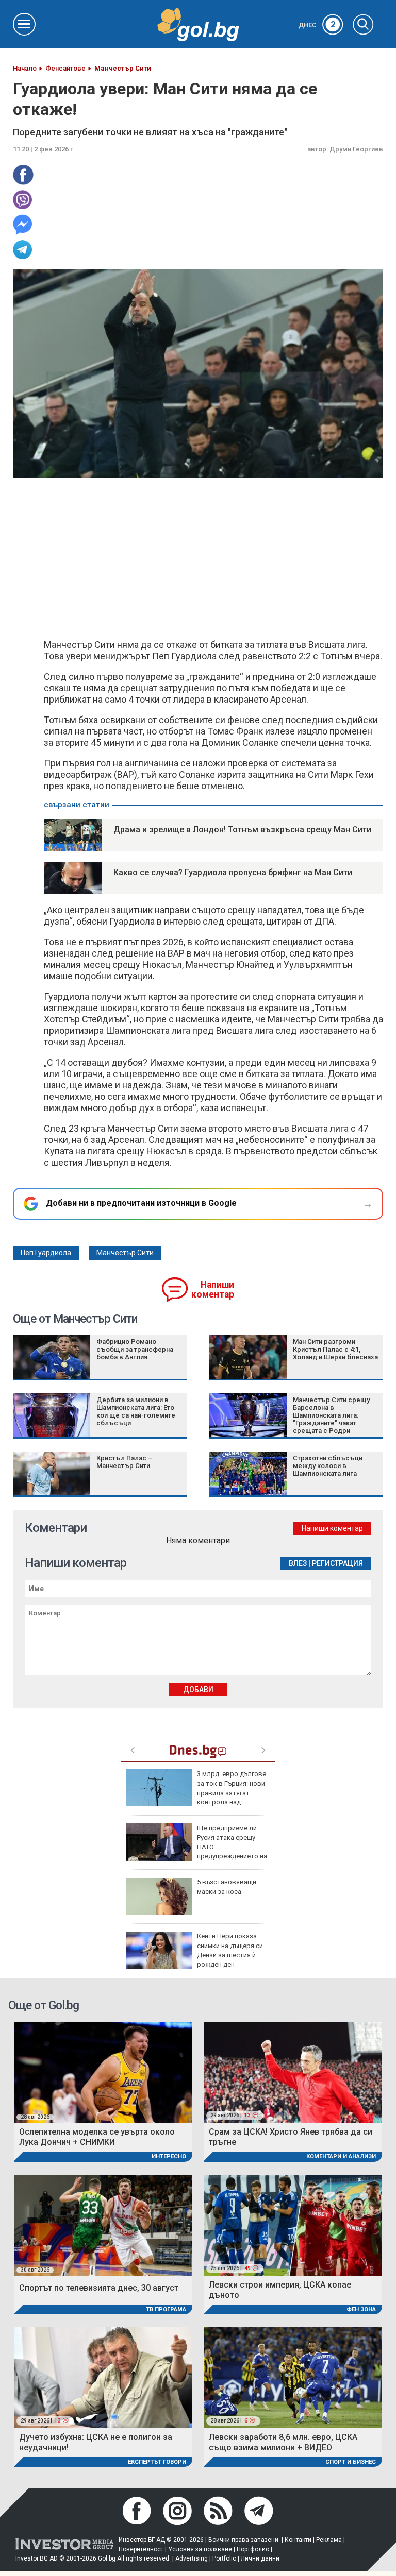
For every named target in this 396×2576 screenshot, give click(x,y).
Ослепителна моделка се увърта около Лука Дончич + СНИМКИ (97, 2137)
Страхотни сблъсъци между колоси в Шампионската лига (328, 1466)
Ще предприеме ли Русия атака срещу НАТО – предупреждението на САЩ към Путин (196, 1847)
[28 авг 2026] (103, 2072)
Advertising (192, 2558)
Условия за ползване (200, 2549)
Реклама (329, 2540)
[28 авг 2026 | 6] (293, 2377)
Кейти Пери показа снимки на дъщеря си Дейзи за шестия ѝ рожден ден (230, 1950)
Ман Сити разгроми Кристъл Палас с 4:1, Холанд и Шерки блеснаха (335, 1349)
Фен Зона (361, 2309)
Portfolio (224, 2558)
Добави (198, 1690)
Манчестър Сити (125, 1253)
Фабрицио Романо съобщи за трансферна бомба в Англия (135, 1349)
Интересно (169, 2156)
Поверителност (141, 2549)
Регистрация (337, 1563)
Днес (317, 25)
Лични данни (260, 2558)
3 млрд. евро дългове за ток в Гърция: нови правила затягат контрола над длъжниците (196, 1793)
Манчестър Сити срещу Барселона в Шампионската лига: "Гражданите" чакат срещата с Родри (331, 1415)
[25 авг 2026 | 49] (293, 2224)
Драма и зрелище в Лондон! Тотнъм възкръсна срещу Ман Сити (242, 830)
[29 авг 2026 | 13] (293, 2072)
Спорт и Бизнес (351, 2462)
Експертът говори (157, 2462)
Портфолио (253, 2549)
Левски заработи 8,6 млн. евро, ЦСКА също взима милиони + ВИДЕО (283, 2442)
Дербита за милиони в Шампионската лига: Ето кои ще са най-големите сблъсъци (136, 1411)
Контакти (298, 2540)
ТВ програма (166, 2309)
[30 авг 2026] (103, 2224)
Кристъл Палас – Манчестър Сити (125, 1462)
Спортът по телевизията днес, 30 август (99, 2288)
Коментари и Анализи (341, 2156)
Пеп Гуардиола (46, 1253)
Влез (298, 1563)
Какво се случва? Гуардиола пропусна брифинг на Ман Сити (233, 872)
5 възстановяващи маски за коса (227, 1887)
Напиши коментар (213, 1290)
